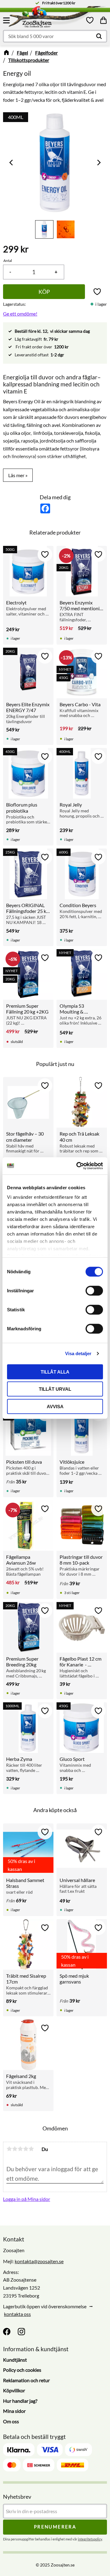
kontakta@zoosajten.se (39, 2261)
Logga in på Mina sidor (27, 2199)
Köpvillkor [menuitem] (14, 2390)
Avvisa (55, 1406)
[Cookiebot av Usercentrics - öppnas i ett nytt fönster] (78, 1166)
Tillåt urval (55, 1389)
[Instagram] (21, 2332)
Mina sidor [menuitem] (14, 2411)
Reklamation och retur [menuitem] (26, 2380)
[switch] (94, 1290)
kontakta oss (17, 2314)
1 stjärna (9, 2149)
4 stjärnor (26, 2149)
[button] (7, 20)
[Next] (98, 162)
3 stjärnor (20, 2149)
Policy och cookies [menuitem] (22, 2370)
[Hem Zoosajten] (49, 18)
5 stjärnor (31, 2149)
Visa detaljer (78, 1353)
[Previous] (12, 162)
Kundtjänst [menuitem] (15, 2360)
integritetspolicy (90, 2539)
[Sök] (99, 36)
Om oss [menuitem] (11, 2421)
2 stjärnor (15, 2149)
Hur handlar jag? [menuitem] (20, 2401)
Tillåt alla (55, 1372)
